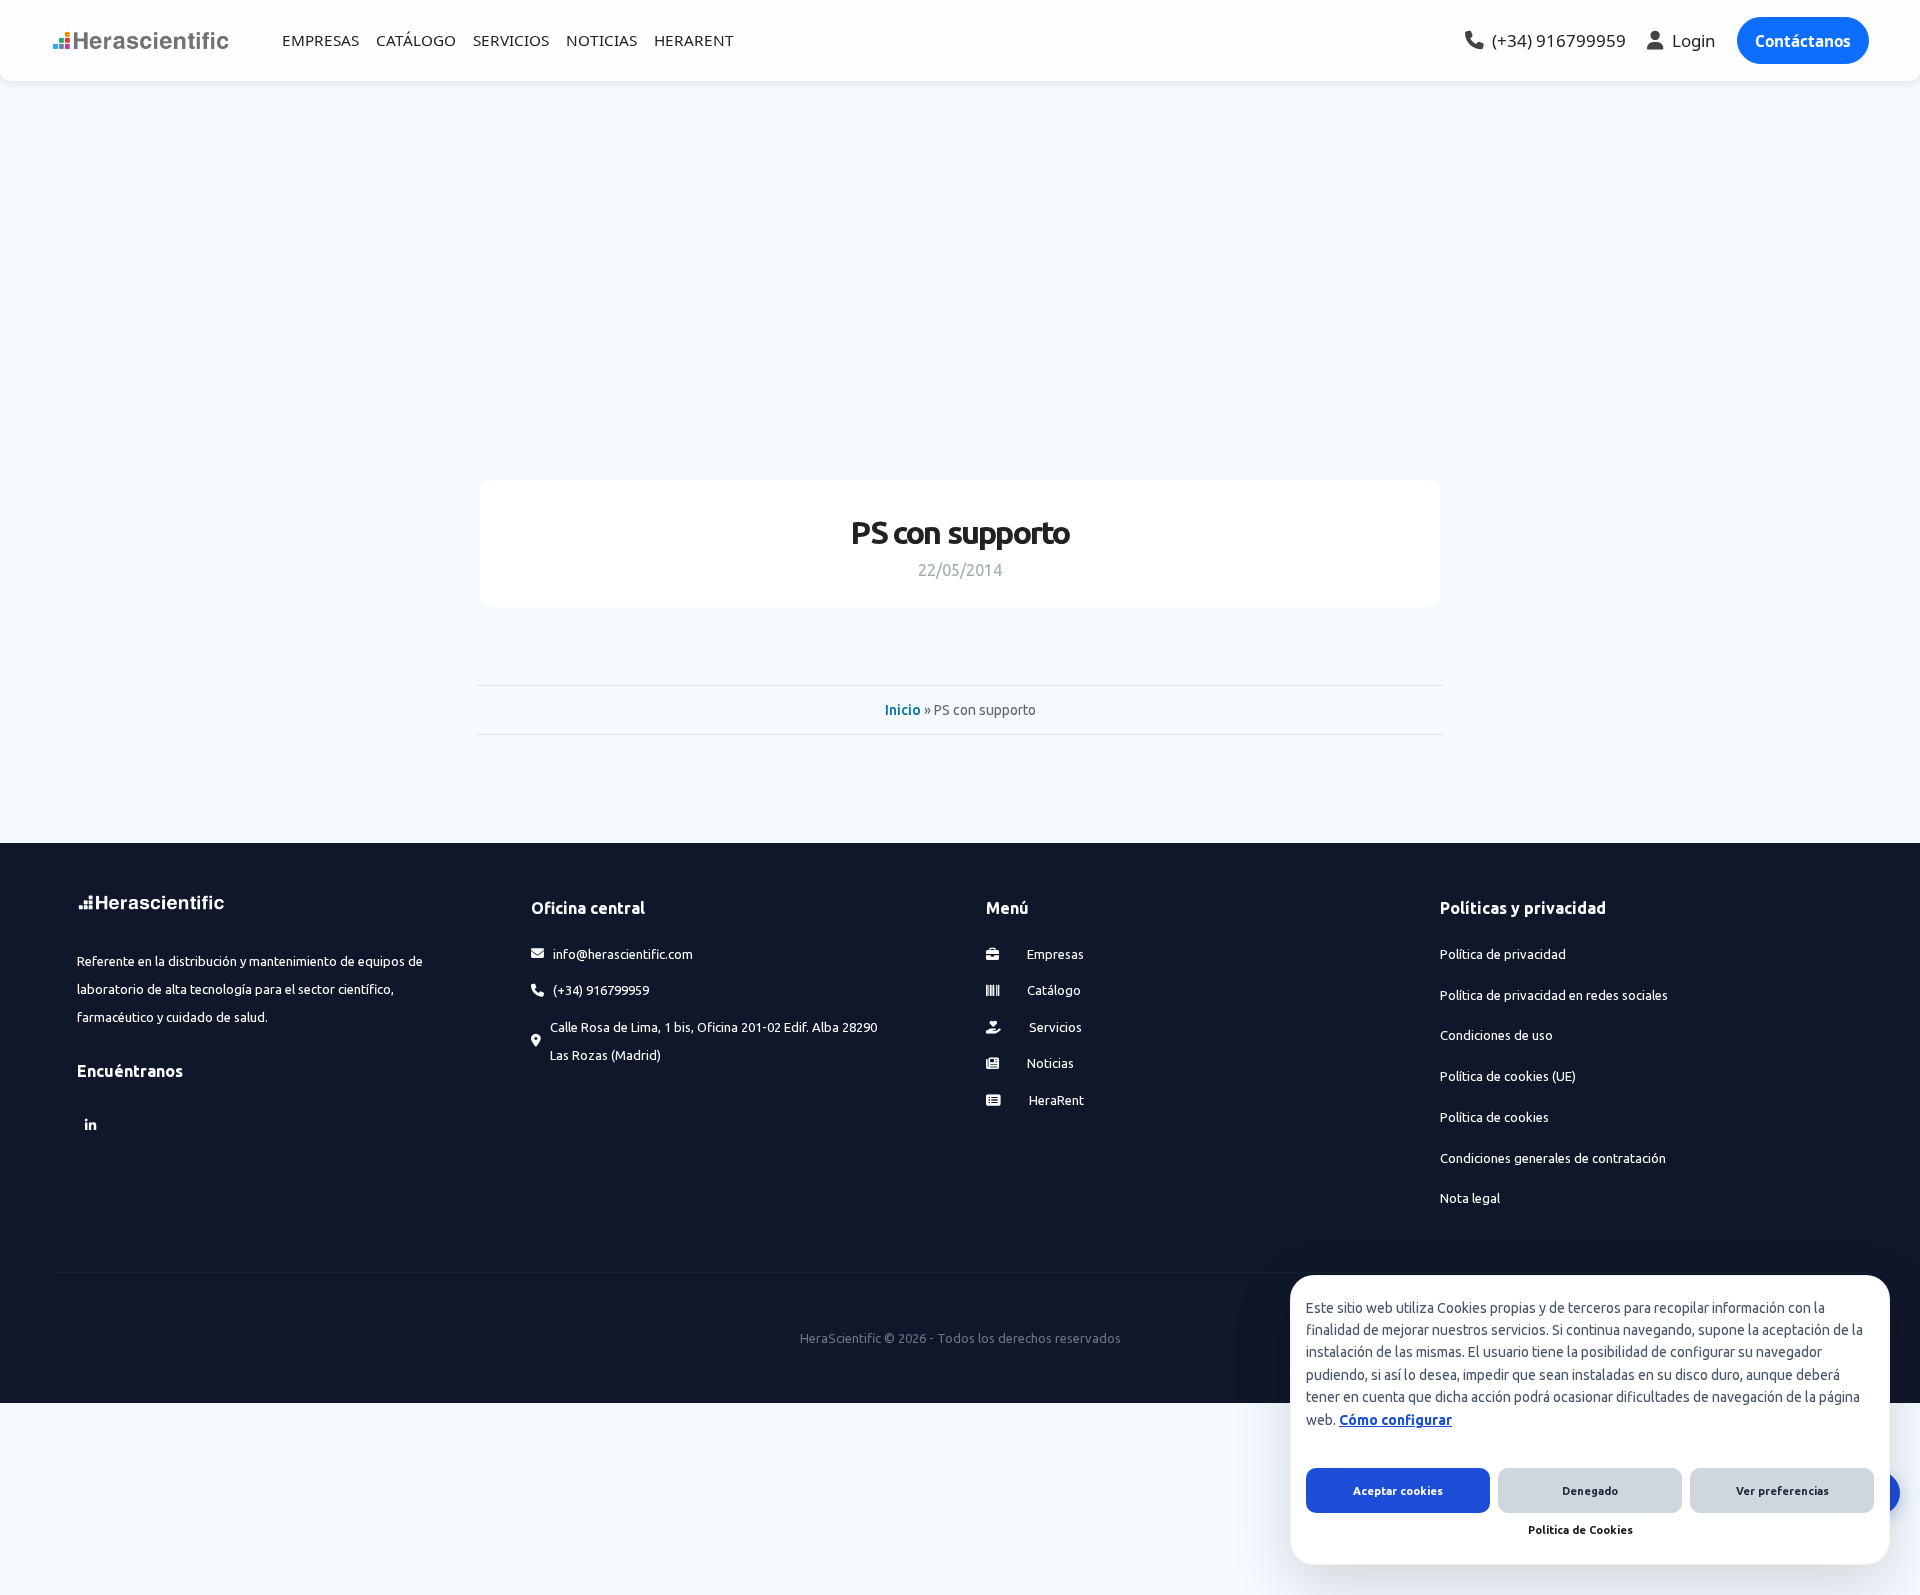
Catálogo (1052, 990)
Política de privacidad (1503, 954)
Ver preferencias (1782, 1491)
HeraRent (1055, 1100)
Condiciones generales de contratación (1553, 1158)
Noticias (1049, 1063)
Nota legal (1470, 1198)
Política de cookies (1494, 1117)
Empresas (1054, 954)
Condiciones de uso (1496, 1035)
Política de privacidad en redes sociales (1554, 995)
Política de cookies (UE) (1508, 1076)
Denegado (1590, 1491)
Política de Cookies (1580, 1530)
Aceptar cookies (1398, 1491)
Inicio (903, 710)
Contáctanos (1803, 41)
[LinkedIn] (91, 1125)
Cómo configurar (1395, 1420)
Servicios (1054, 1027)
